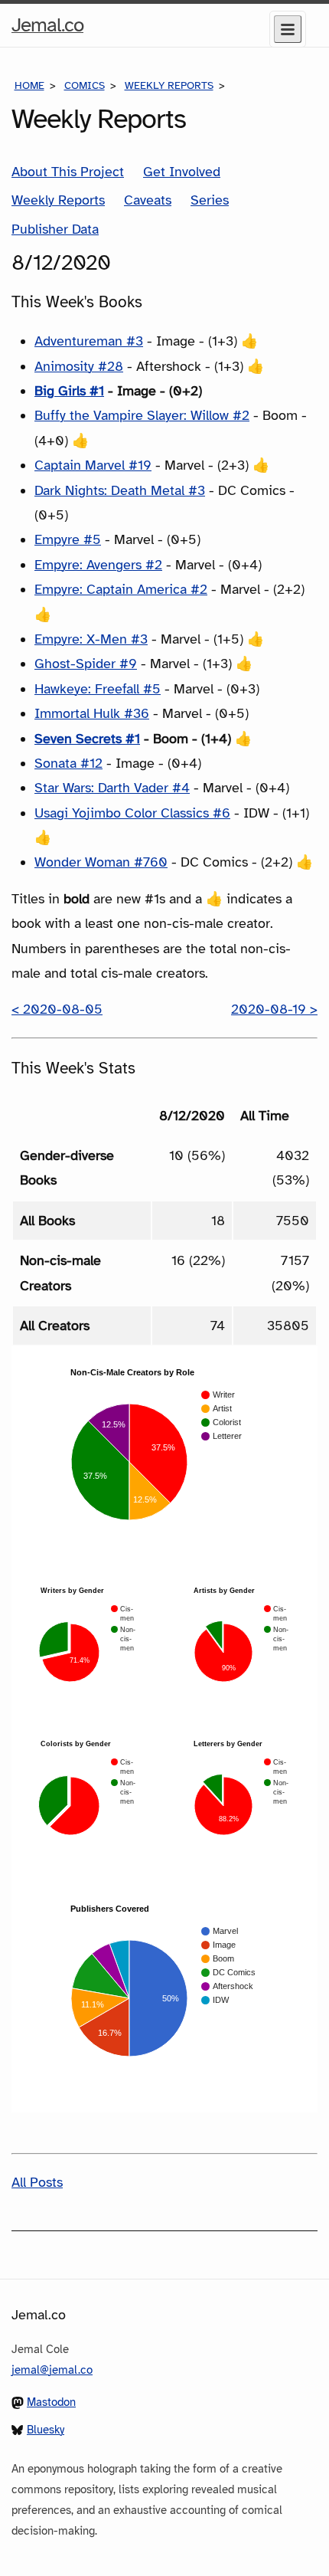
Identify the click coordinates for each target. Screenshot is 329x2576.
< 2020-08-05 (57, 1009)
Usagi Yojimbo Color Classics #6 (132, 813)
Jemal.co (47, 29)
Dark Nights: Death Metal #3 (120, 490)
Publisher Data (55, 229)
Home (29, 85)
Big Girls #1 (69, 391)
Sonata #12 (68, 763)
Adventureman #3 (89, 341)
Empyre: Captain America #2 (121, 589)
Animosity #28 (79, 366)
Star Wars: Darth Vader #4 (112, 788)
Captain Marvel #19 (93, 465)
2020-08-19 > (274, 1009)
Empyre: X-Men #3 (91, 639)
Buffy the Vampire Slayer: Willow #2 (142, 415)
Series (210, 200)
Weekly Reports (169, 85)
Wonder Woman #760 (101, 862)
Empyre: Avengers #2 (98, 565)
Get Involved (182, 172)
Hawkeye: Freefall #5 (98, 689)
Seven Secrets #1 (87, 739)
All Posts (37, 2182)
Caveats (148, 200)
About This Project (68, 172)
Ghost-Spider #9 (86, 664)
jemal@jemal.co (52, 2370)
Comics (85, 85)
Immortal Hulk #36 (92, 713)
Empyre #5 (68, 539)
